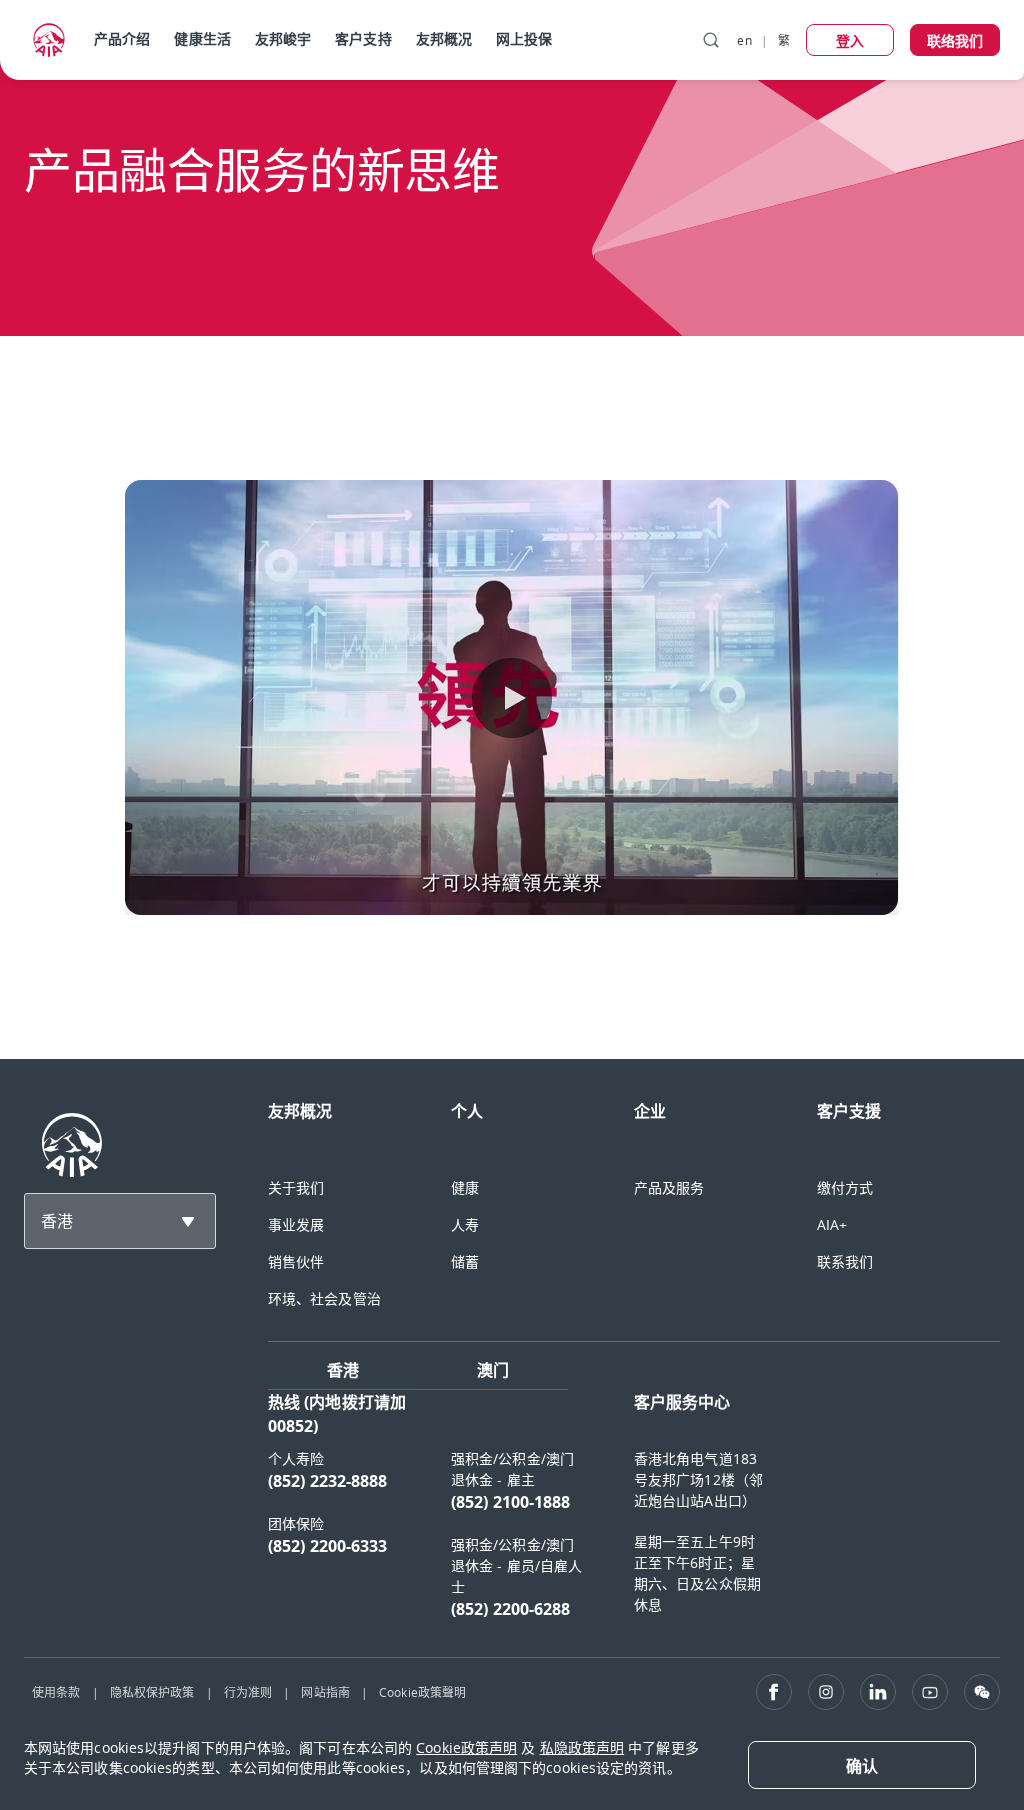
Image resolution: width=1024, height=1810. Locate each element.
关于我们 (296, 1187)
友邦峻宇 (283, 38)
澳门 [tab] (493, 1370)
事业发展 (296, 1224)
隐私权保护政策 (152, 1692)
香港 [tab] (343, 1370)
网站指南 (325, 1692)
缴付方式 (845, 1187)
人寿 (465, 1224)
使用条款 (56, 1692)
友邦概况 (444, 38)
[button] (512, 698)
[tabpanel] (634, 1515)
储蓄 (465, 1261)
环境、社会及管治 (324, 1298)
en (744, 40)
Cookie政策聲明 (422, 1692)
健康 (465, 1187)
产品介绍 (122, 38)
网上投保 (524, 38)
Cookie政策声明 (466, 1747)
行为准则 (248, 1692)
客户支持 (363, 38)
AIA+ (832, 1224)
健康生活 (202, 38)
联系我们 (845, 1261)
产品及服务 (669, 1187)
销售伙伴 (296, 1261)
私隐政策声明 (582, 1747)
